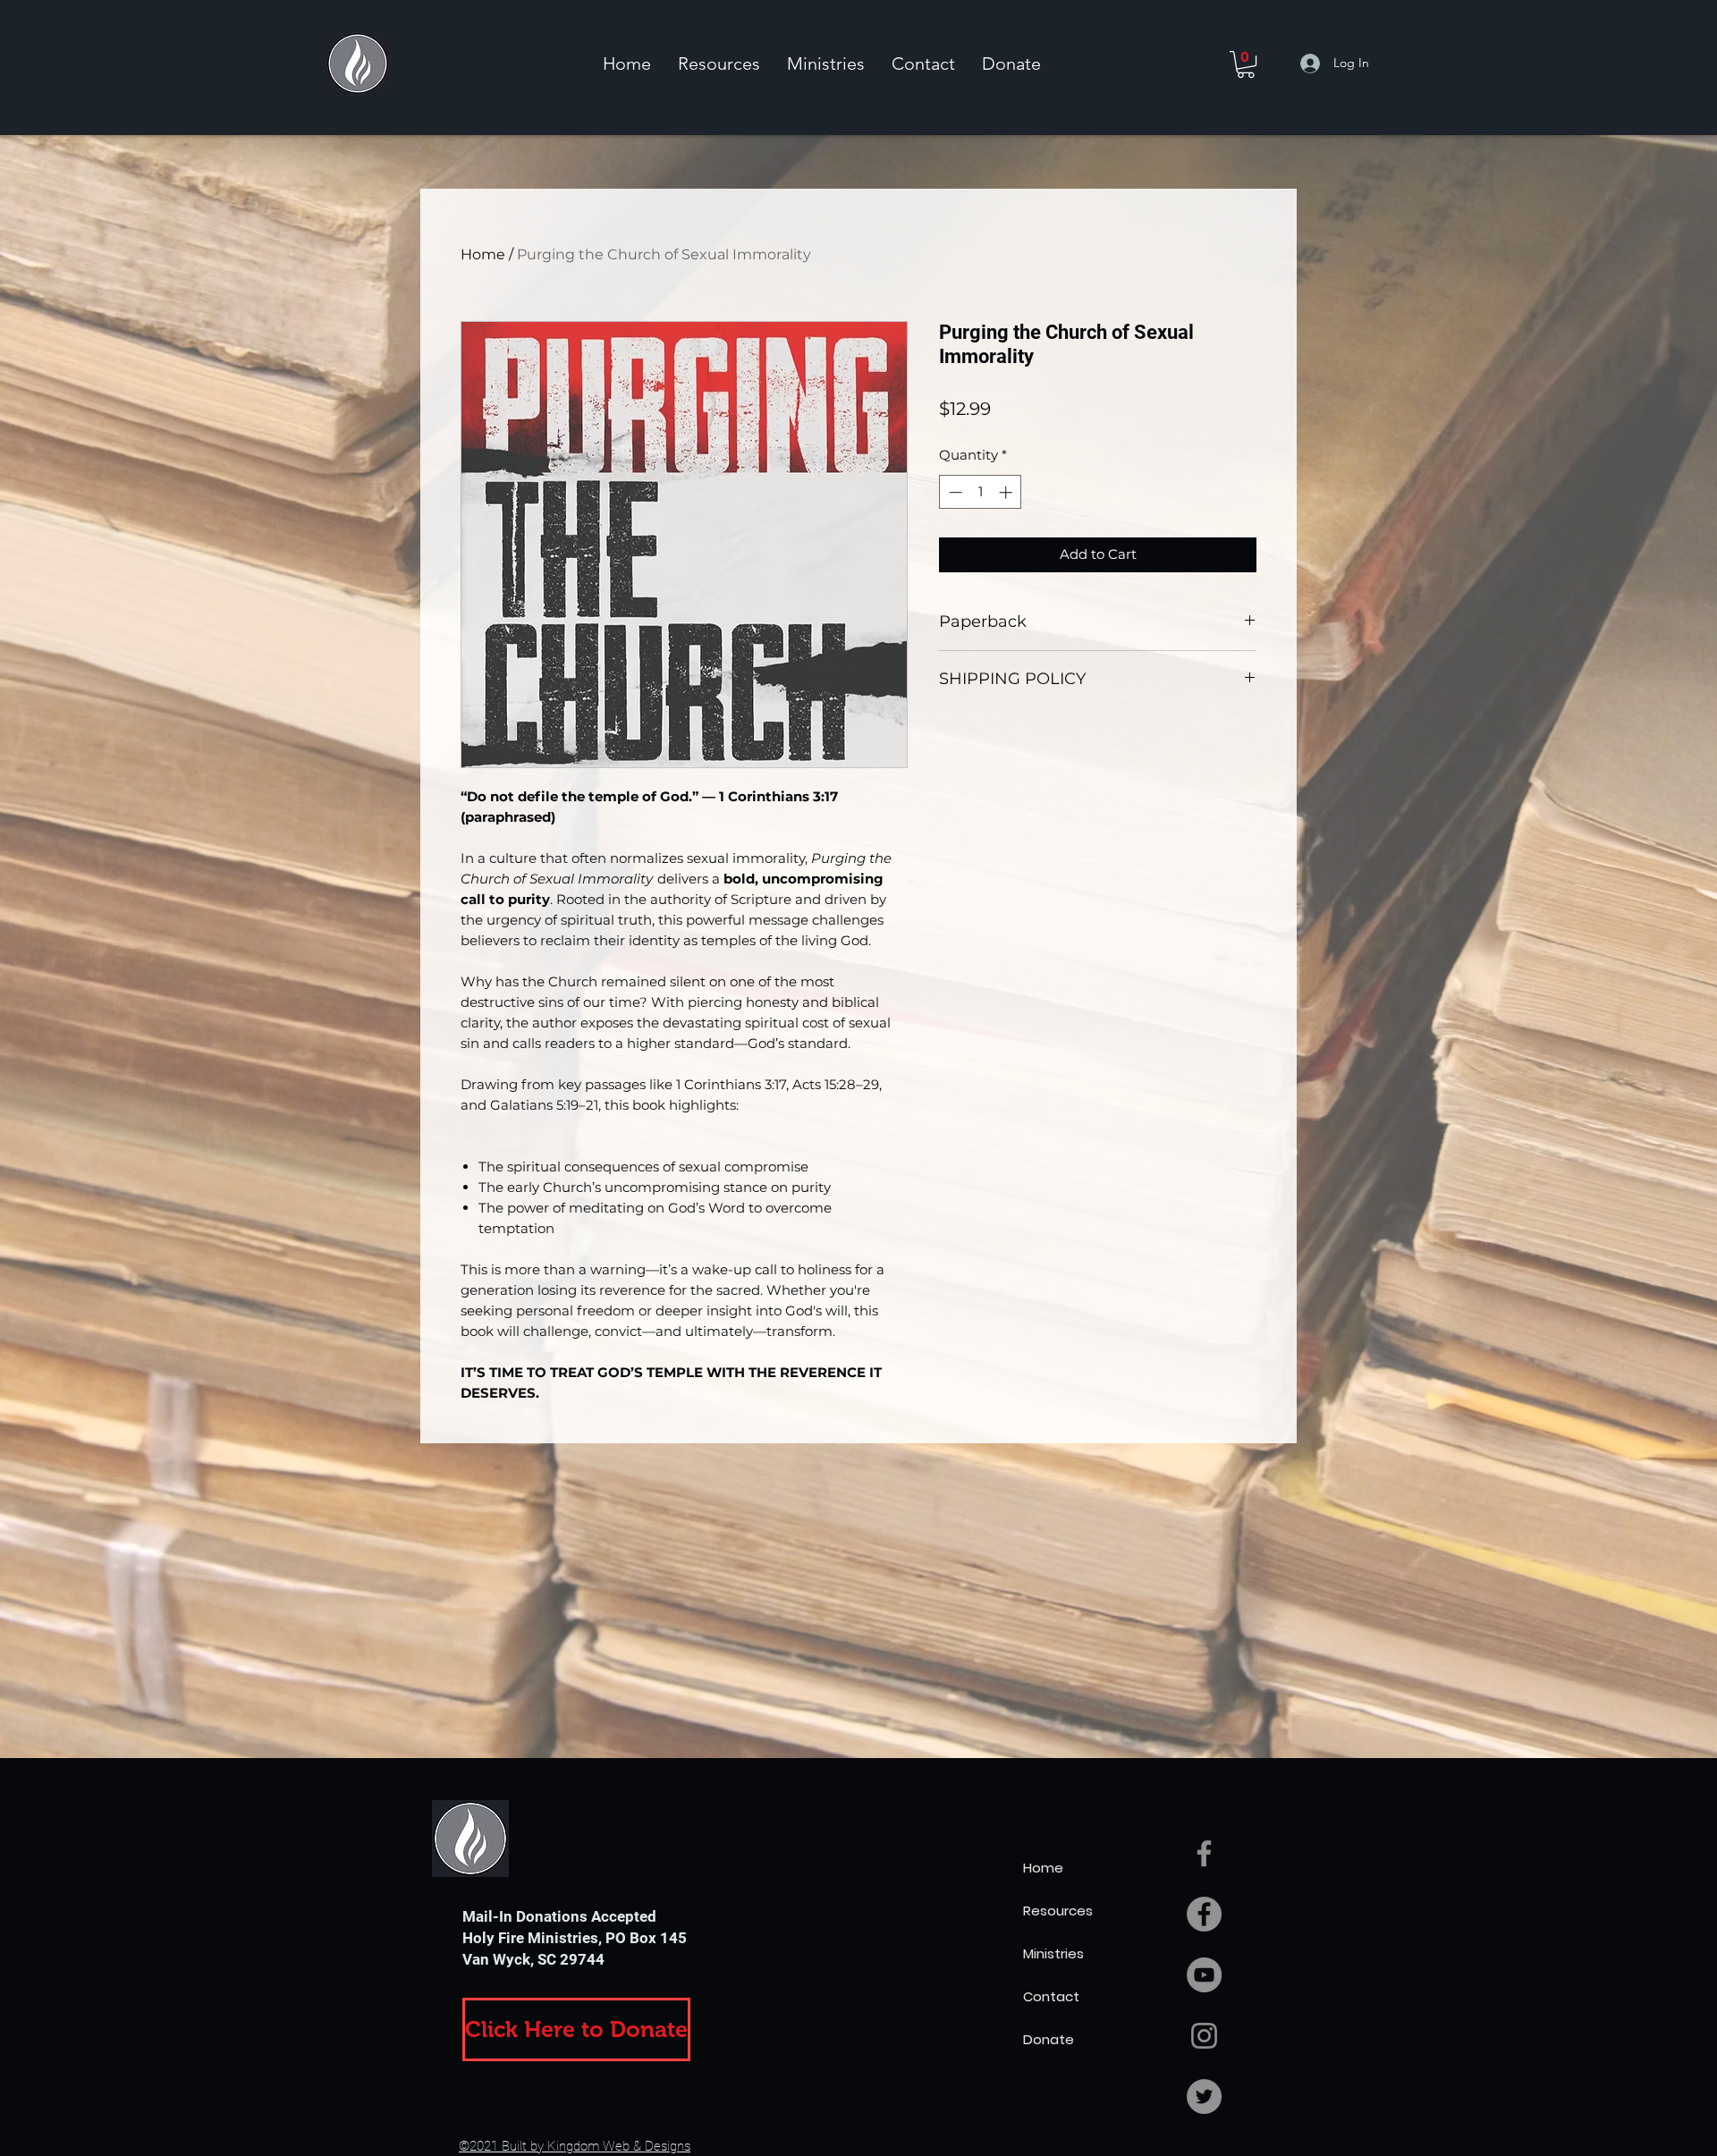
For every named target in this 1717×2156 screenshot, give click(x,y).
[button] (719, 63)
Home (483, 254)
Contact (1051, 1996)
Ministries (1053, 1953)
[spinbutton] (981, 492)
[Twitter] (1204, 2097)
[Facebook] (1204, 1914)
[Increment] (1007, 492)
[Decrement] (954, 492)
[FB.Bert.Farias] (1204, 1853)
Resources (1058, 1911)
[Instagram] (1204, 2036)
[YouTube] (1204, 1975)
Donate (1049, 2039)
